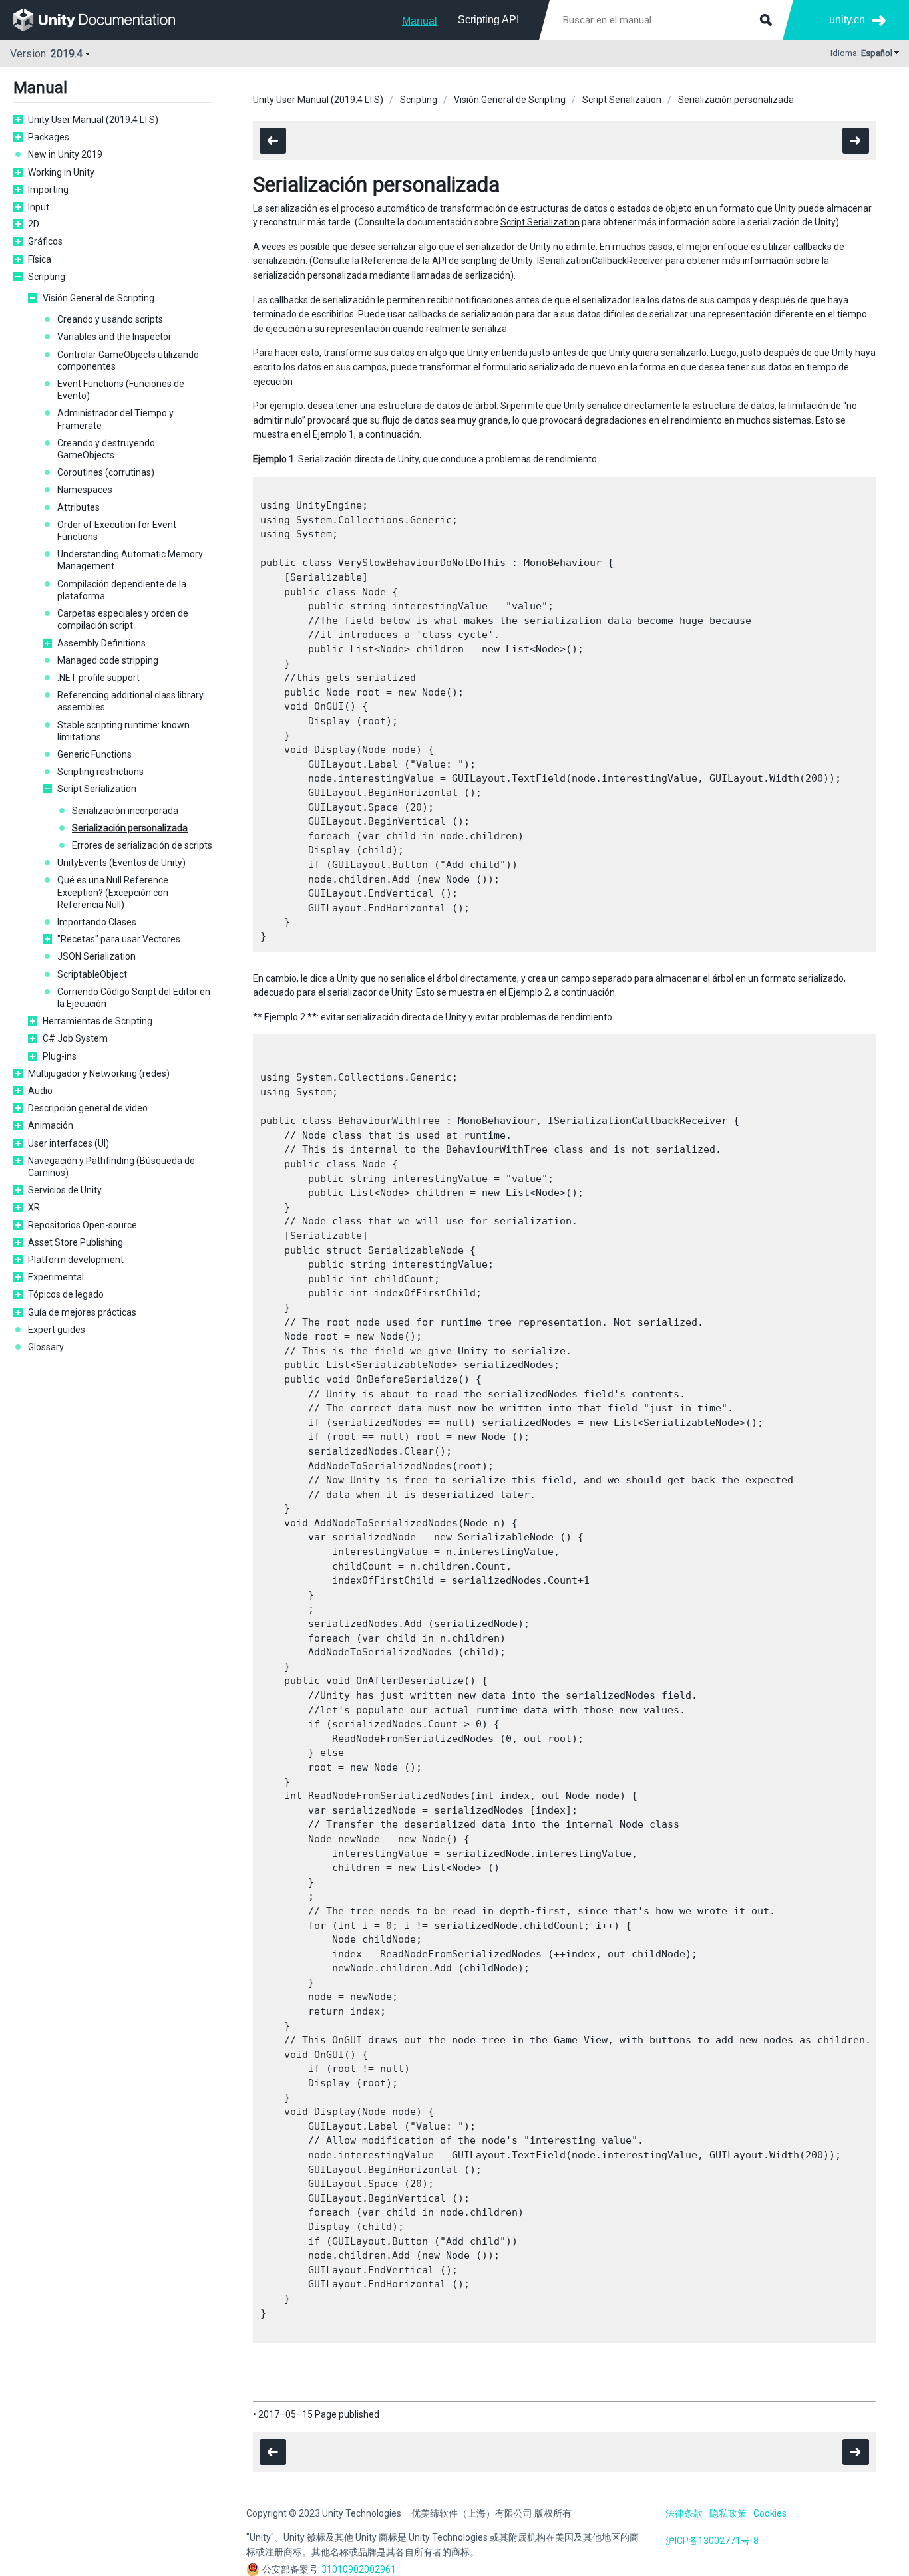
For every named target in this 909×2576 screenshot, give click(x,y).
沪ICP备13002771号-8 (712, 2541)
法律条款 (684, 2513)
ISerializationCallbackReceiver (600, 261)
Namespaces (85, 490)
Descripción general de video (88, 1108)
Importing (48, 190)
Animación (51, 1125)
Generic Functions (94, 754)
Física (40, 259)
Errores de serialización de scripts (142, 845)
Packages (49, 137)
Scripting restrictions (100, 772)
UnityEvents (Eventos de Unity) (121, 863)
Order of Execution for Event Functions (117, 531)
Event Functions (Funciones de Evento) (121, 390)
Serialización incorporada (125, 811)
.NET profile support (98, 678)
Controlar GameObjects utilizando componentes (128, 360)
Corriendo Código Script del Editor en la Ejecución (134, 998)
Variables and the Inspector (114, 337)
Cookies (770, 2513)
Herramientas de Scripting (97, 1021)
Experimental (56, 1277)
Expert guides (57, 1330)
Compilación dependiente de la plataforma (122, 590)
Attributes (79, 507)
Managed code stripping (108, 660)
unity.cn (847, 20)
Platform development (76, 1260)
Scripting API (488, 20)
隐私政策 (728, 2513)
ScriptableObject (92, 974)
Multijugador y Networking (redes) (99, 1073)
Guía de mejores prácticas (82, 1312)
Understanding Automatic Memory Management (130, 560)
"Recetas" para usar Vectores (119, 939)
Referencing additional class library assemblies (130, 701)
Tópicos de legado (66, 1294)
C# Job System (75, 1038)
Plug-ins (60, 1056)
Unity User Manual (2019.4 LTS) (93, 120)
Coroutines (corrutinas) (106, 472)
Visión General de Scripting (98, 298)
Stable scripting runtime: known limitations (123, 731)
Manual (420, 21)
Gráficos (45, 241)
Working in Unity (61, 172)
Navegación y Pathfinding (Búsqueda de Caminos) (111, 1167)
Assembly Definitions (101, 643)
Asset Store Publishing (76, 1242)
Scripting (47, 277)
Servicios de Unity (65, 1190)
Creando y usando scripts (110, 319)
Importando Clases (97, 922)
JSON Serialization (96, 956)
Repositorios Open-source (83, 1225)
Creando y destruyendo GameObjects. (106, 449)
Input (39, 207)
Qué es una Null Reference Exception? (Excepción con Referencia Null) (113, 892)
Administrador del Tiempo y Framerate (115, 419)
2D (34, 224)
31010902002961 (359, 2569)
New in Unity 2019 (65, 154)
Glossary (46, 1347)
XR (34, 1207)
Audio (40, 1091)
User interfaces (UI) (69, 1143)
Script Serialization (97, 789)
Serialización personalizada (130, 828)
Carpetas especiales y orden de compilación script (123, 619)
